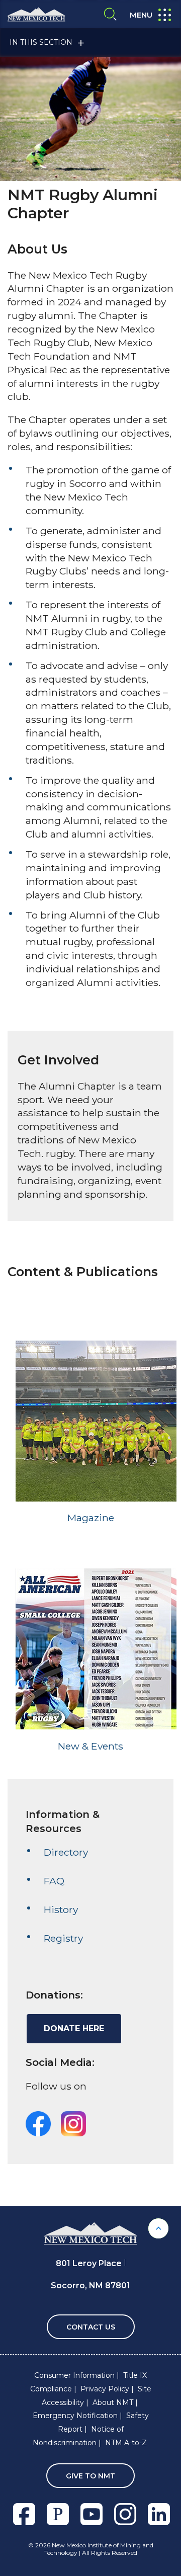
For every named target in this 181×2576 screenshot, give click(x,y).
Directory (66, 1852)
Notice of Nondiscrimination (78, 2436)
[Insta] (73, 2123)
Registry (63, 1938)
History (61, 1909)
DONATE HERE (74, 2028)
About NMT (113, 2402)
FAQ (54, 1881)
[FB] (38, 2123)
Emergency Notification (75, 2416)
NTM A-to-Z (126, 2443)
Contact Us (91, 2327)
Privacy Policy (105, 2389)
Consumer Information (74, 2375)
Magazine (91, 1518)
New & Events (90, 1746)
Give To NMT (90, 2476)
